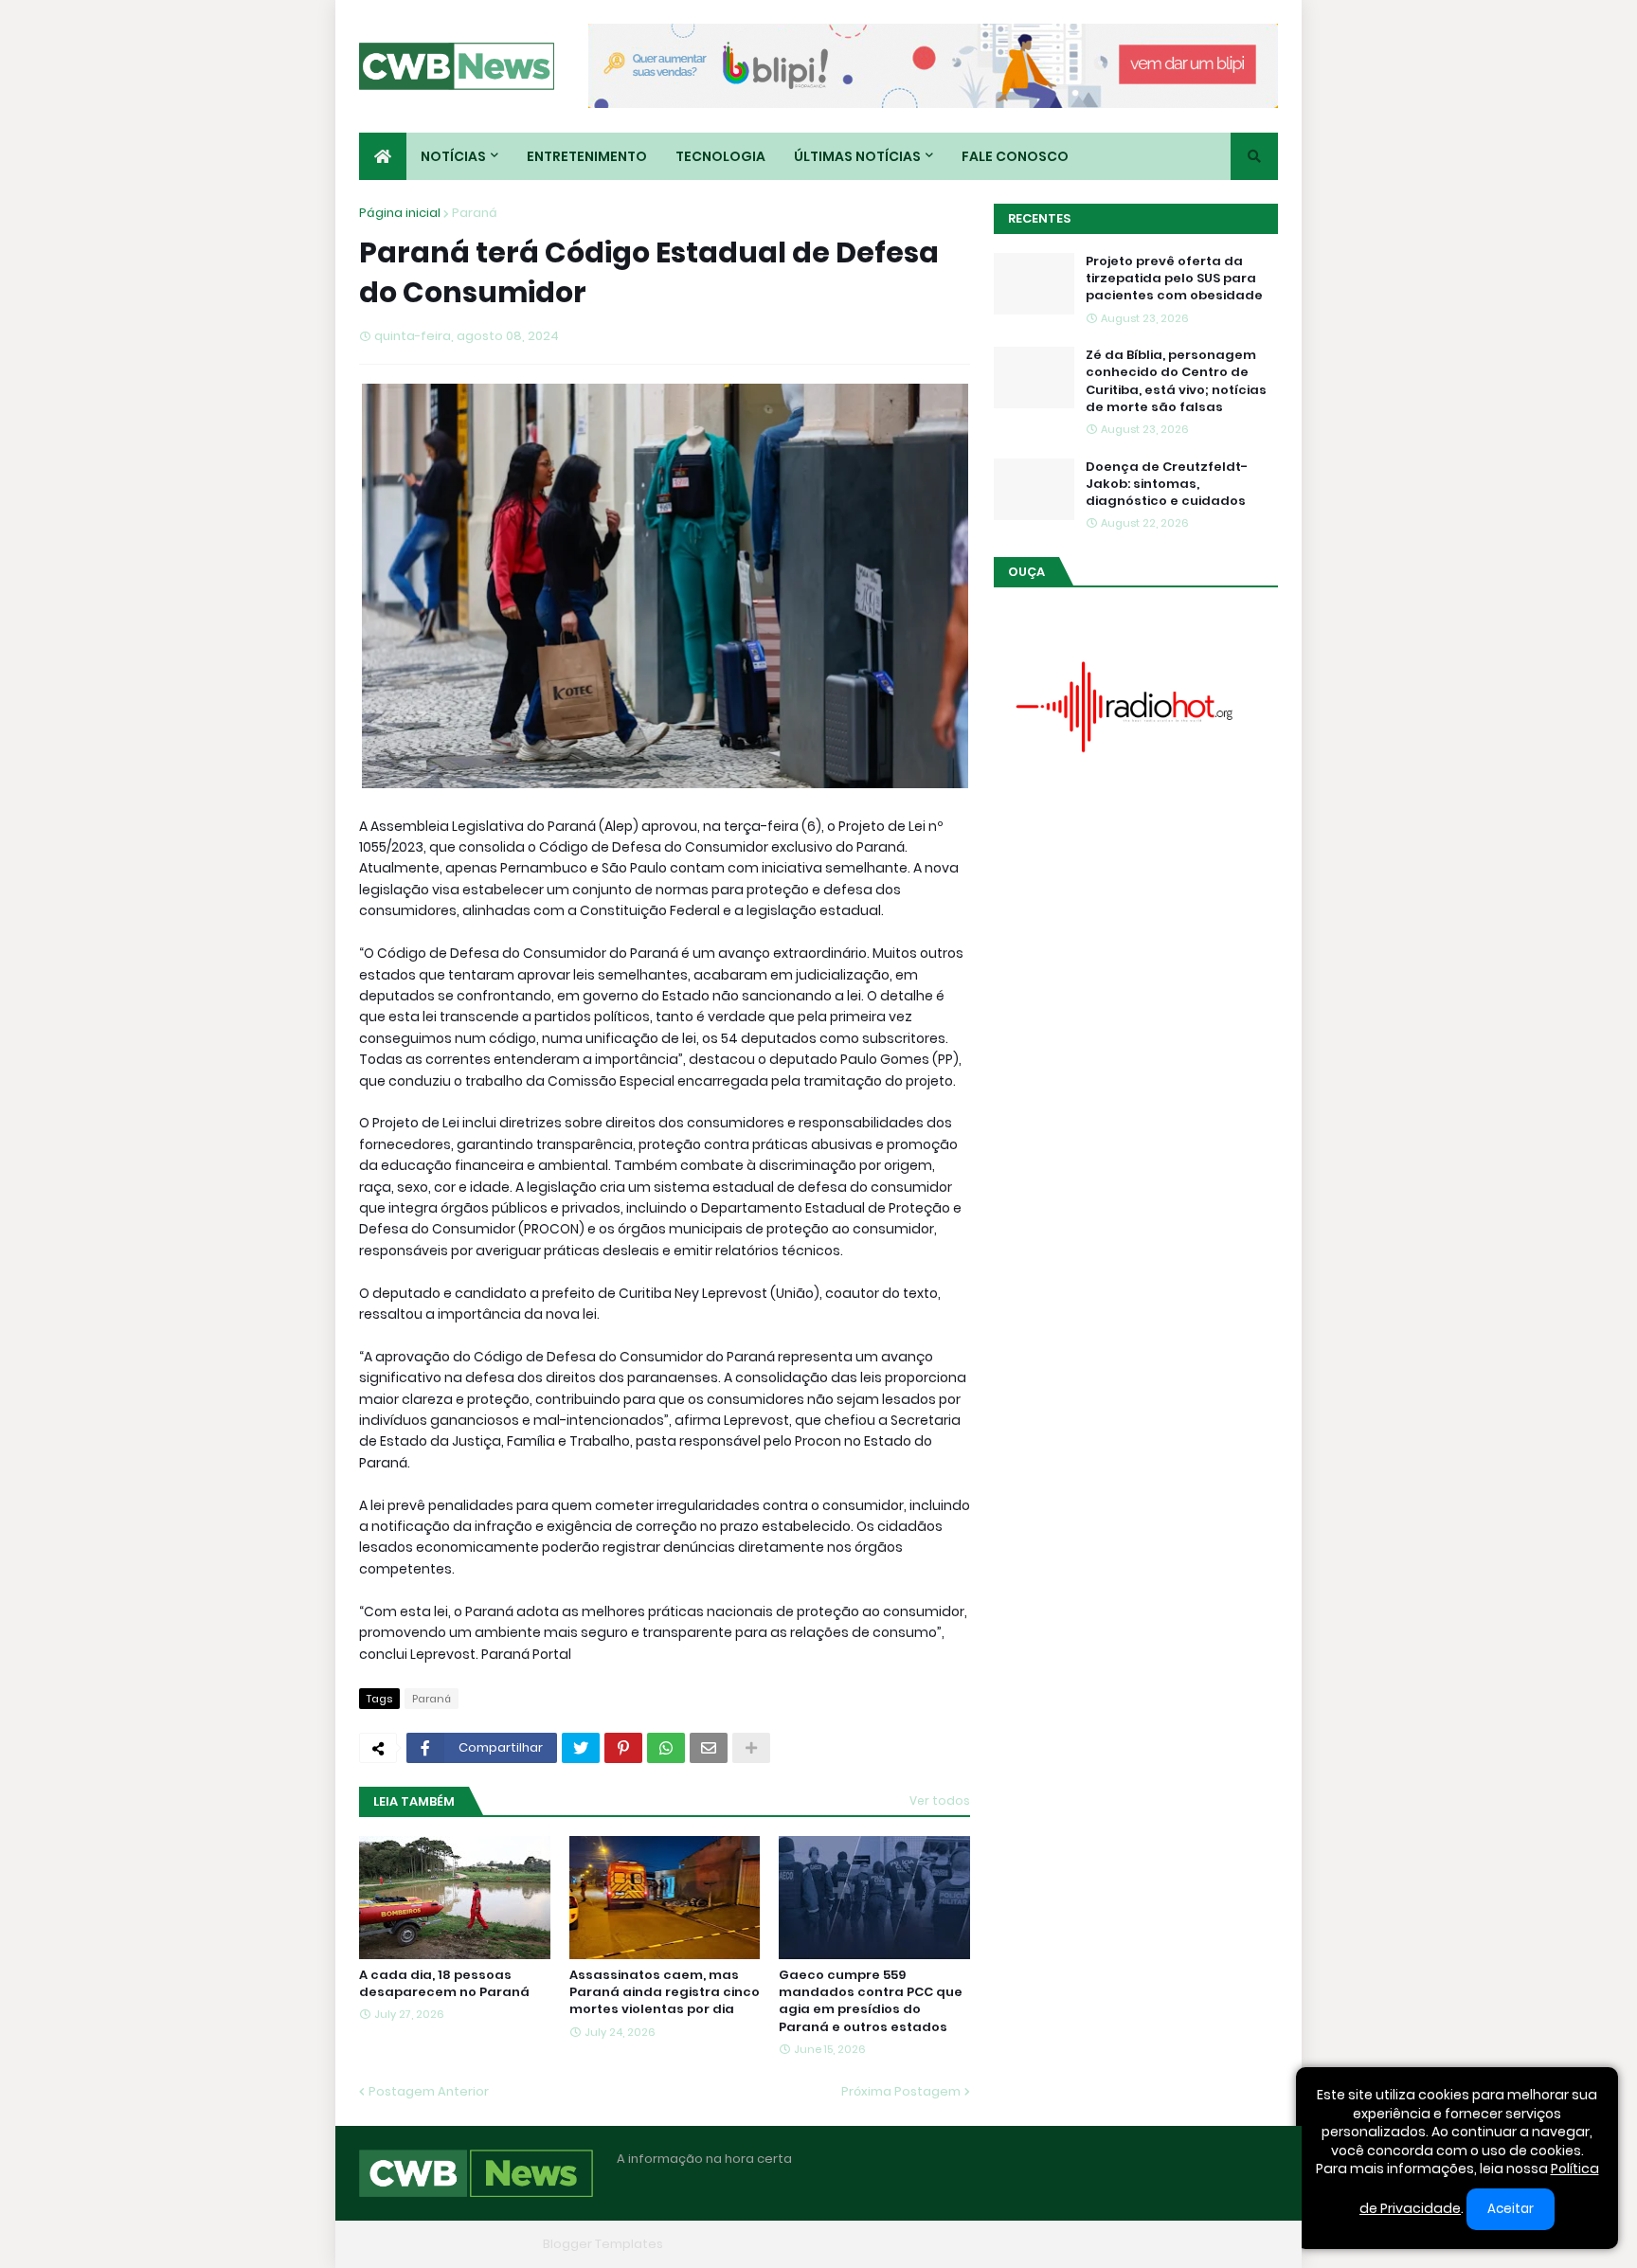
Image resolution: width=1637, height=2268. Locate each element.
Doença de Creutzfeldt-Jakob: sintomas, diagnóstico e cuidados (1167, 484)
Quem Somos (1070, 2244)
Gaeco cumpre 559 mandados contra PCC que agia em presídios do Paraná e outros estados (871, 2001)
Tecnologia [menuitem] (720, 156)
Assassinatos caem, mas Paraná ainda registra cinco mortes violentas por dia (665, 1992)
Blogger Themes (483, 2244)
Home (987, 2244)
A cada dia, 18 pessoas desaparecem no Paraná (444, 1984)
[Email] (709, 1748)
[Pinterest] (623, 1748)
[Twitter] (581, 1748)
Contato (1160, 2244)
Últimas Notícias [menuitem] (857, 156)
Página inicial (400, 213)
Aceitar (1511, 2209)
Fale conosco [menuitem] (1015, 156)
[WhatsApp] (666, 1748)
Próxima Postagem (901, 2091)
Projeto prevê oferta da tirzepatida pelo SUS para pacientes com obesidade (1174, 279)
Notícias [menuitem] (453, 156)
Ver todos (940, 1800)
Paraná (475, 213)
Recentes (1039, 218)
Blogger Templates (603, 2244)
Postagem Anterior (429, 2091)
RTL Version (1243, 2244)
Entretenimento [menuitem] (587, 156)
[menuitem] (383, 156)
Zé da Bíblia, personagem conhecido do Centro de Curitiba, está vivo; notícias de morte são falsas (1176, 381)
